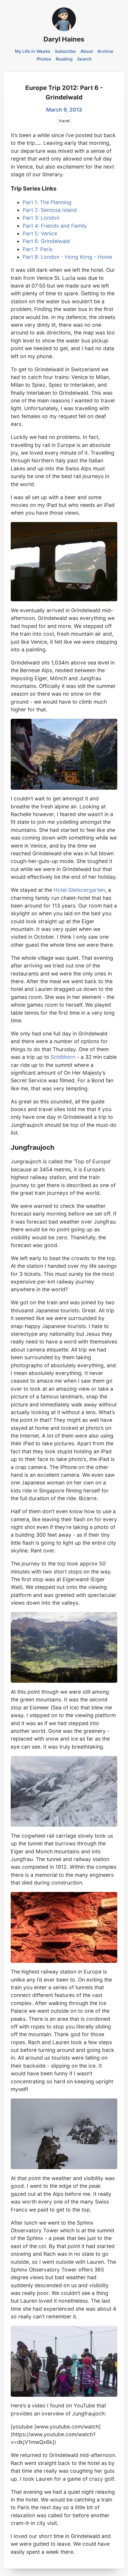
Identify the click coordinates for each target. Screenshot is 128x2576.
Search (84, 59)
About (87, 51)
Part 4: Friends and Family (55, 226)
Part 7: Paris (38, 249)
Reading (64, 59)
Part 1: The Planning (47, 202)
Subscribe (65, 51)
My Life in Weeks (33, 51)
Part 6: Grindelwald (46, 241)
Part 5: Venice (40, 233)
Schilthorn (63, 1057)
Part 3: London (41, 218)
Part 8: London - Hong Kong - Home (67, 257)
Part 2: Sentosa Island (50, 210)
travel (64, 121)
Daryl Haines (64, 39)
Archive (105, 51)
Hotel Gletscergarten (79, 890)
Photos (44, 59)
